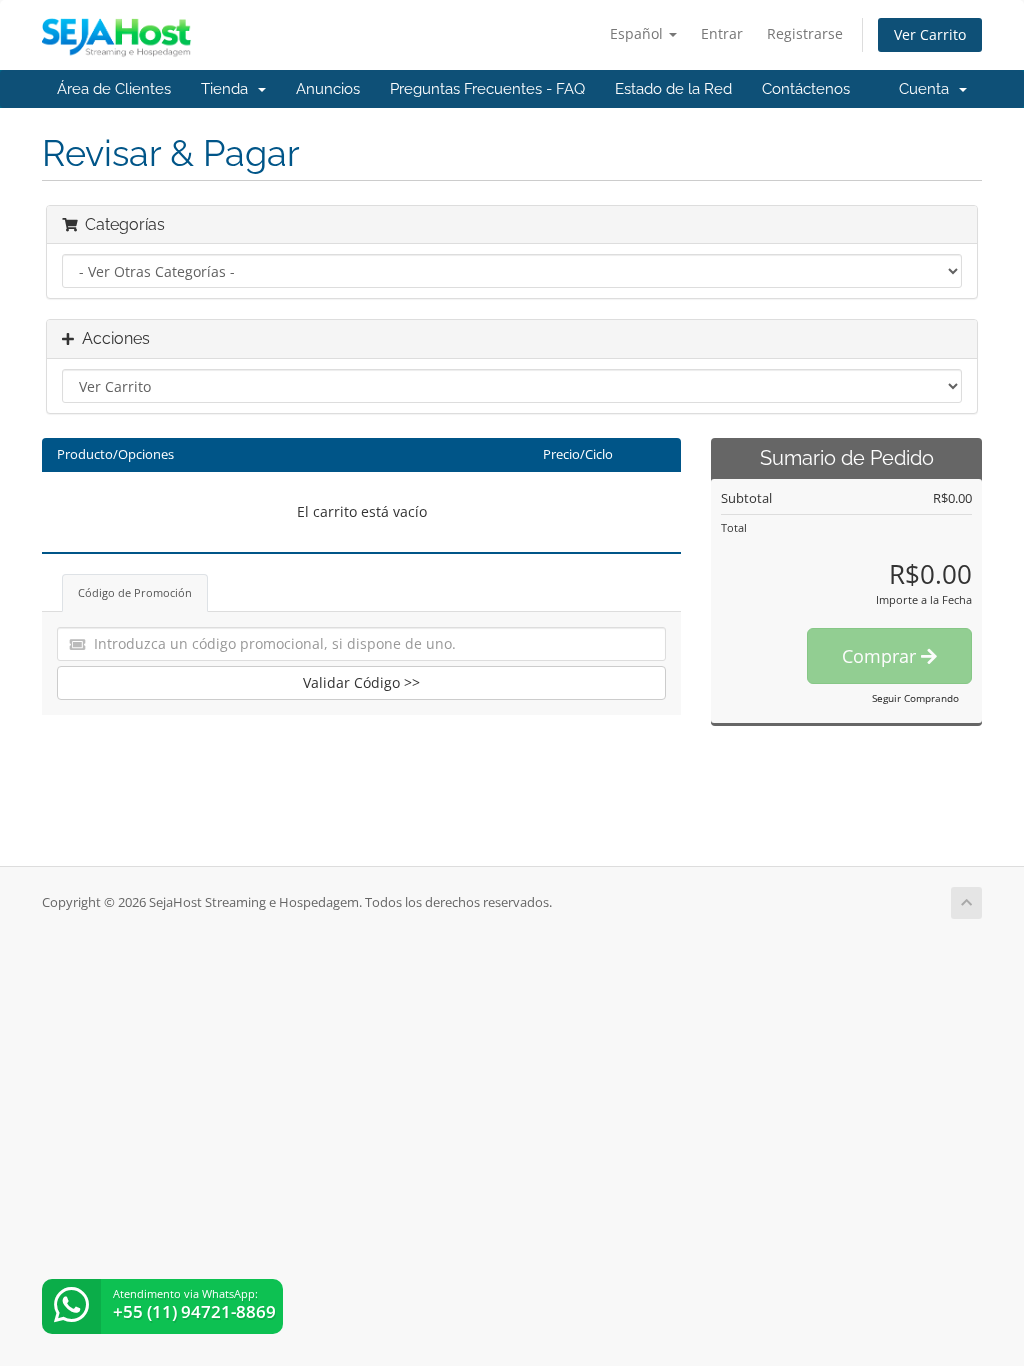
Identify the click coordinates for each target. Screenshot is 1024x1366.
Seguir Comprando (915, 698)
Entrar (722, 33)
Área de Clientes (114, 89)
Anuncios (328, 89)
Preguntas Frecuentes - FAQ (487, 89)
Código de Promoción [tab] (135, 592)
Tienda (228, 89)
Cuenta (928, 89)
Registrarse (805, 33)
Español (638, 33)
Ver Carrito (930, 34)
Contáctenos (806, 89)
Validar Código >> (361, 682)
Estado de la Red (673, 89)
